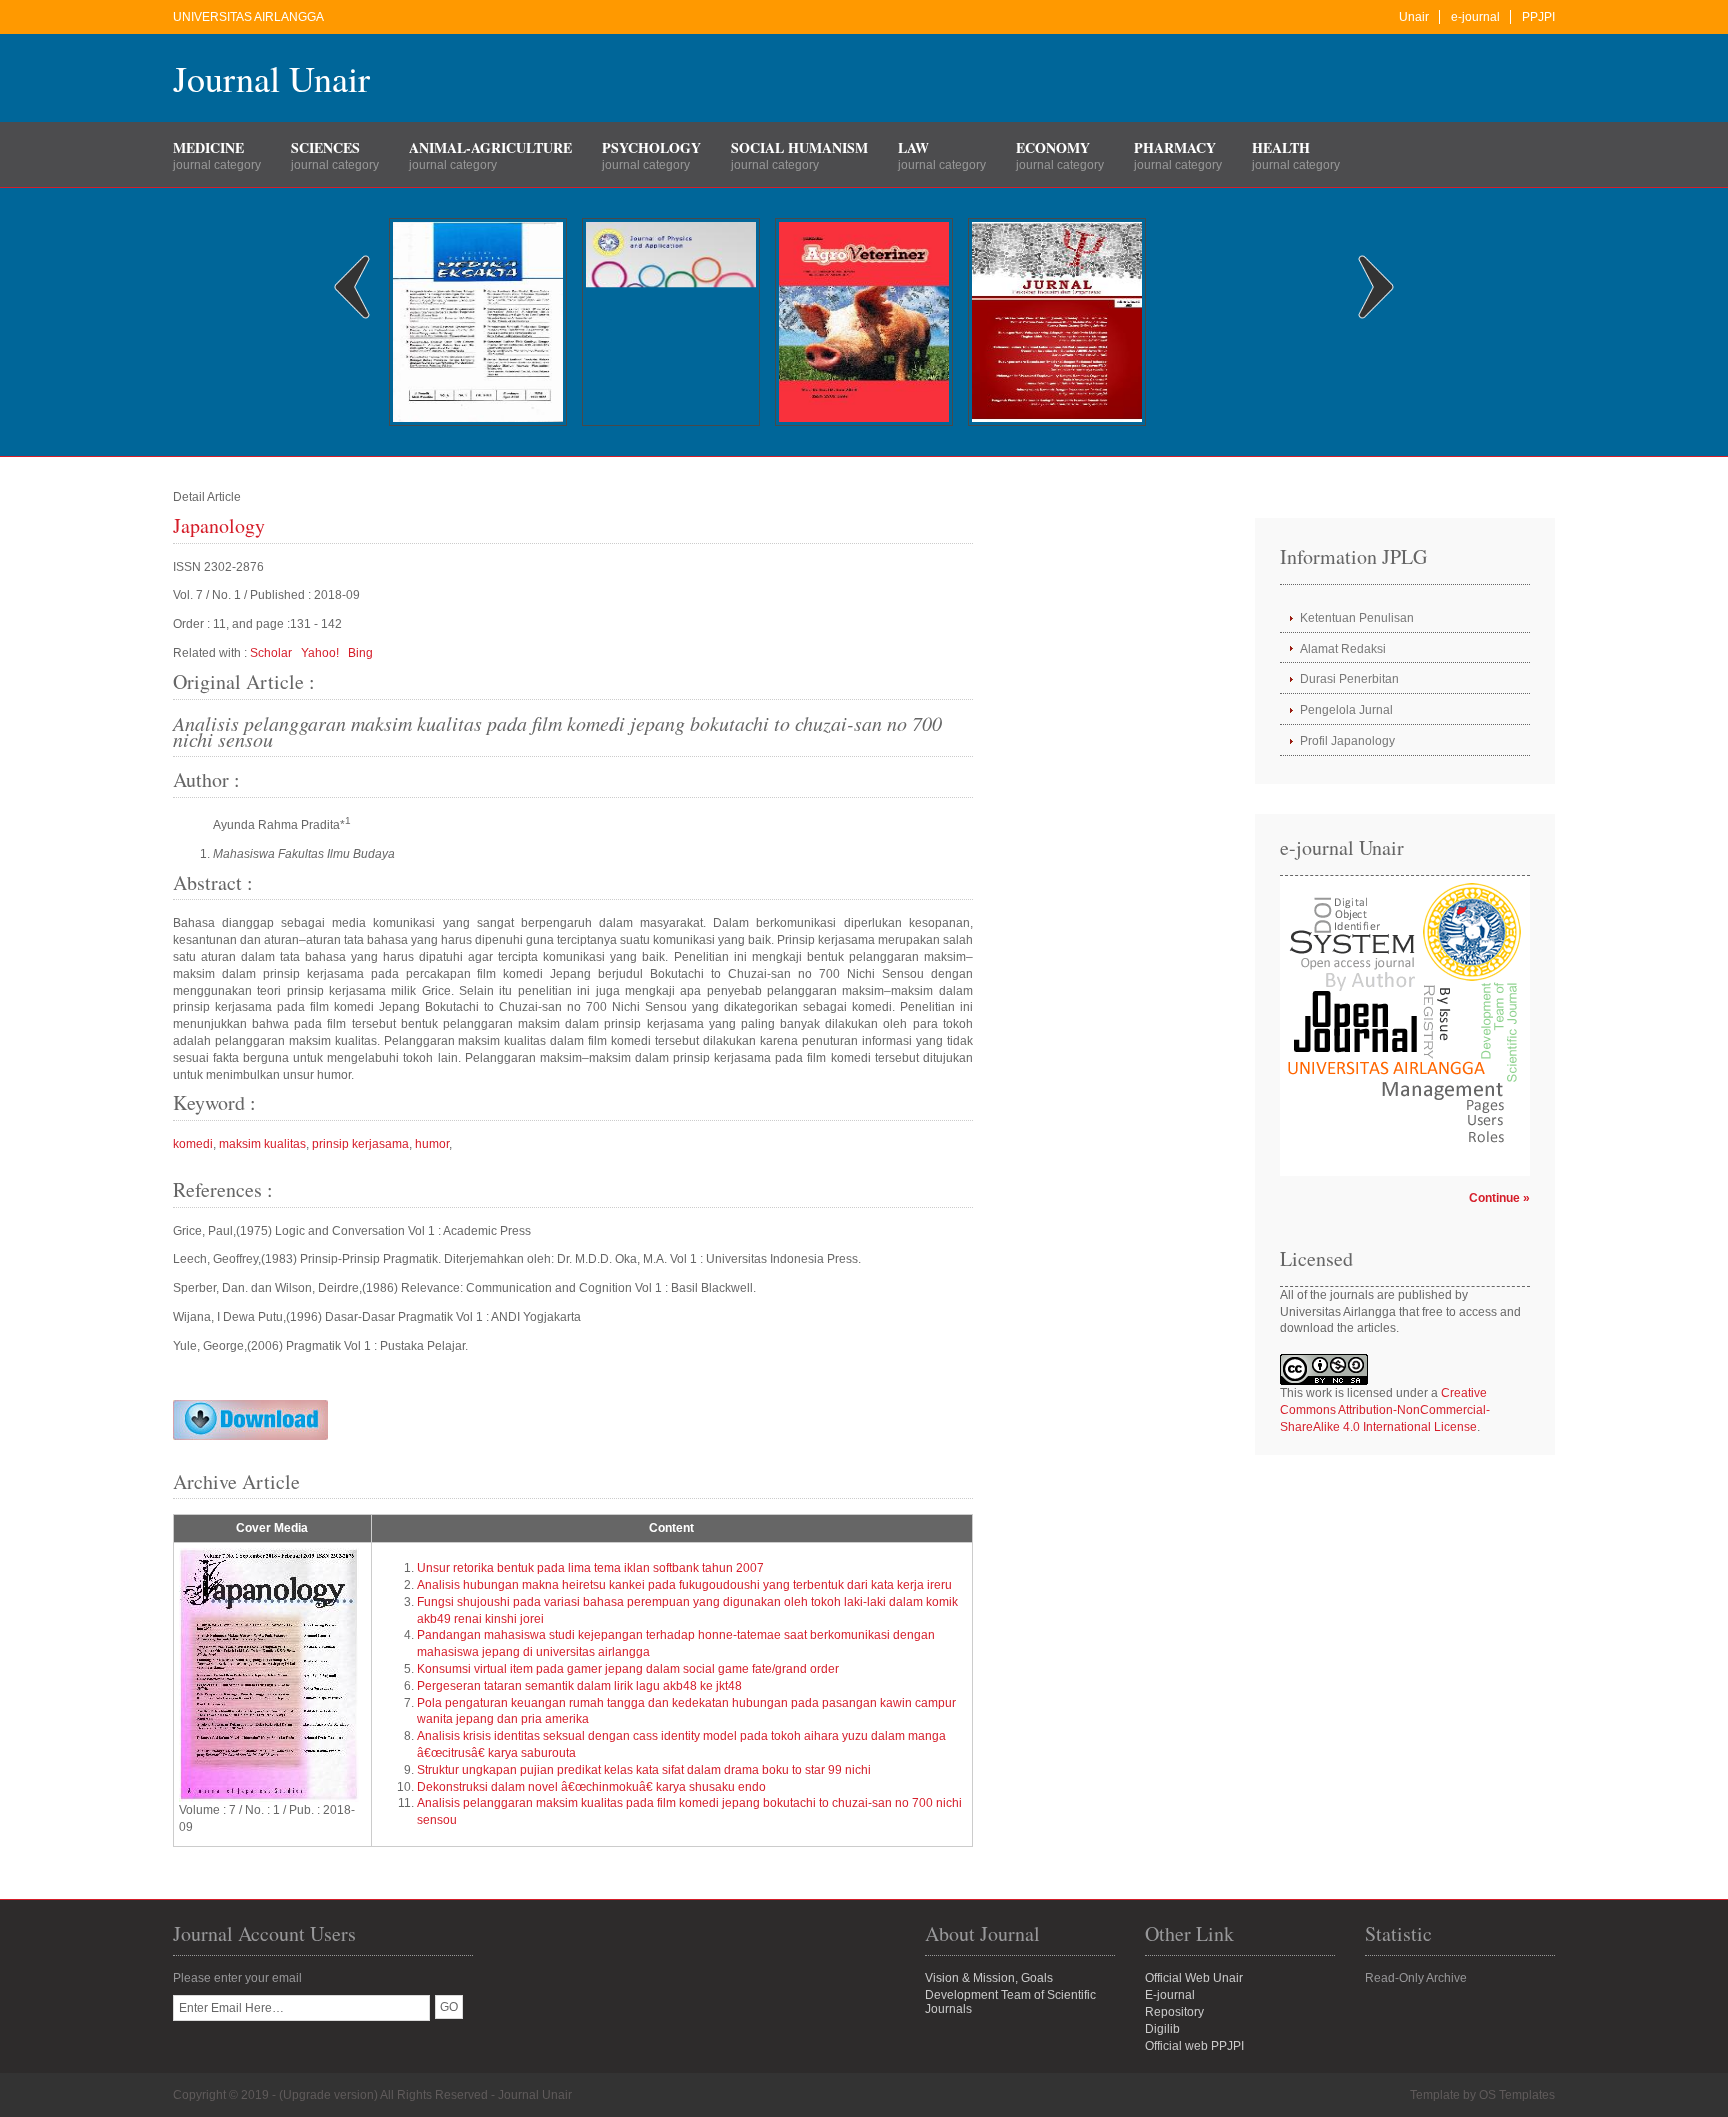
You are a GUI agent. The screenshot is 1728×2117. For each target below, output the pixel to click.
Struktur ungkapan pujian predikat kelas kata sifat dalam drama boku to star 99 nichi (644, 1770)
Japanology (219, 525)
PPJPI (1538, 17)
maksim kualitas (262, 1144)
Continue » (1499, 1198)
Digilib (1162, 2029)
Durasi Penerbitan (1349, 679)
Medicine (208, 147)
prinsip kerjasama (360, 1144)
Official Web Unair (1194, 1978)
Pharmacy (1175, 147)
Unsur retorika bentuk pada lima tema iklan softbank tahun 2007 (590, 1568)
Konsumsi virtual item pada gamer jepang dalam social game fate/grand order (628, 1669)
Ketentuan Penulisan (1357, 618)
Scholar (271, 653)
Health (1281, 147)
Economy (1053, 147)
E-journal (1170, 1995)
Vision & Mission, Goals (989, 1978)
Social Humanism (799, 147)
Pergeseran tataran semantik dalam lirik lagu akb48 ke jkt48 (579, 1686)
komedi (193, 1144)
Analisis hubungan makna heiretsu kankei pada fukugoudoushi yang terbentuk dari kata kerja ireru (684, 1585)
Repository (1174, 2012)
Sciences (325, 147)
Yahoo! (320, 653)
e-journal (1475, 17)
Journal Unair (271, 78)
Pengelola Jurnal (1346, 710)
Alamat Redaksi (1343, 649)
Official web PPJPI (1194, 2046)
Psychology (651, 147)
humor (432, 1144)
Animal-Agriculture (490, 147)
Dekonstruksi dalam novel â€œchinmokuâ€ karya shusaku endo (591, 1787)
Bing (360, 653)
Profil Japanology (1347, 741)
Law (913, 147)
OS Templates (1517, 2095)
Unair (1414, 17)
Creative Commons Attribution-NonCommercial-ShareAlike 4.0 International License (1385, 1410)
